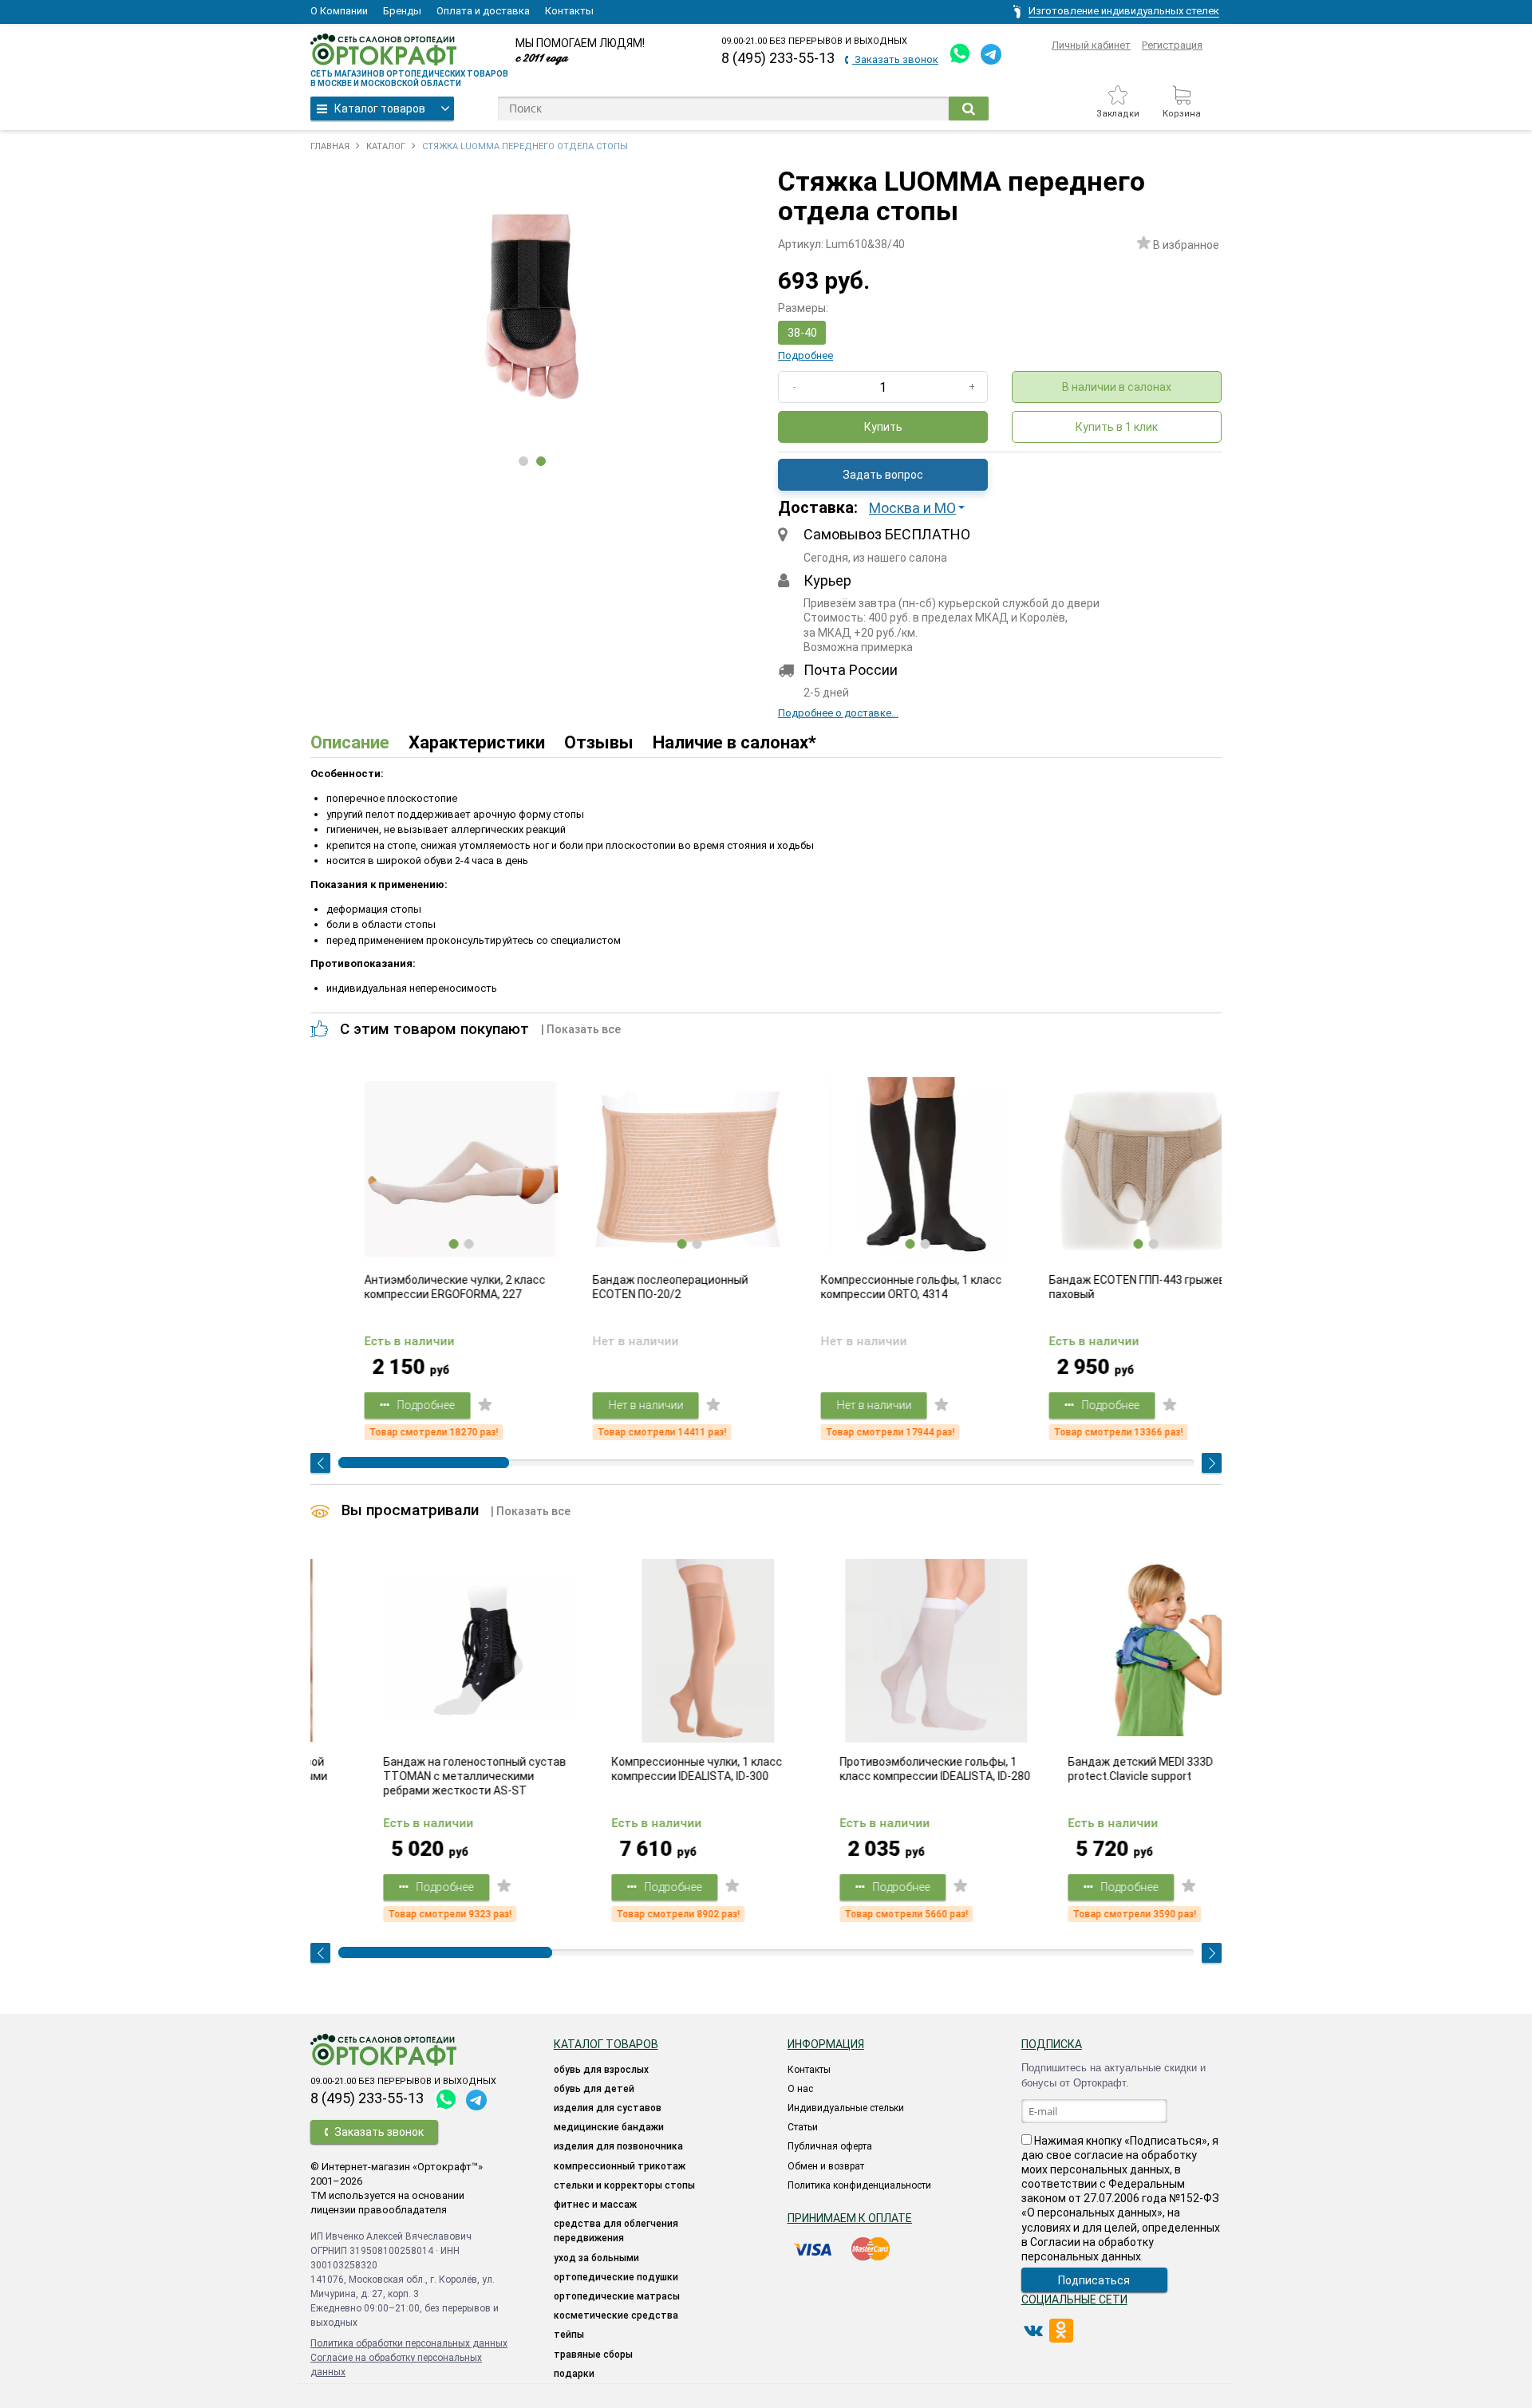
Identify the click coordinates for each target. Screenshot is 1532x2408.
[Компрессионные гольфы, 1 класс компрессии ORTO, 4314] (881, 1169)
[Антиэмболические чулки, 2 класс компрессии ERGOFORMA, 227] (424, 1169)
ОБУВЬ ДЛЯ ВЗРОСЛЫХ (601, 2070)
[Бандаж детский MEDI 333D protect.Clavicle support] (1109, 1651)
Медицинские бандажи (609, 2127)
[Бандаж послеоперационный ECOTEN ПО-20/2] (653, 1169)
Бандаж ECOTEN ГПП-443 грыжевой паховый (1107, 1287)
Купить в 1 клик (1117, 427)
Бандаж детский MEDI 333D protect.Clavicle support (1085, 1769)
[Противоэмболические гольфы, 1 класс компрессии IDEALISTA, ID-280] (881, 1651)
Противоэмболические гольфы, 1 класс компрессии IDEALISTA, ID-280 (880, 1769)
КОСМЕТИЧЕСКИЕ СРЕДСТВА (616, 2315)
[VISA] (814, 2249)
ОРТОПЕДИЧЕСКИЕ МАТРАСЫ (617, 2296)
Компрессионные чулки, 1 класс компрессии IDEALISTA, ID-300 (642, 1769)
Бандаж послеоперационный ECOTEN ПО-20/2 (634, 1287)
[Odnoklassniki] (1061, 2331)
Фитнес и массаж (595, 2205)
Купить (883, 427)
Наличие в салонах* (734, 742)
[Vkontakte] (1033, 2331)
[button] (922, 508)
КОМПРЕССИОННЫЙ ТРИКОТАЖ (620, 2166)
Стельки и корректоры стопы (624, 2185)
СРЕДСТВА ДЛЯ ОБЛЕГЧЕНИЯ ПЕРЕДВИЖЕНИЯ (616, 2231)
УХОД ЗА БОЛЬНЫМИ (596, 2258)
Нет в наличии (610, 1405)
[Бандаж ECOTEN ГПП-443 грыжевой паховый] (1109, 1169)
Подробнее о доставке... (838, 713)
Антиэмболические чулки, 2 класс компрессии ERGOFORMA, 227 (419, 1287)
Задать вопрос (883, 475)
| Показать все (581, 1029)
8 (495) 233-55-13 (778, 58)
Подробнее (805, 355)
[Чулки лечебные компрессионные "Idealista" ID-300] (653, 1651)
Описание (350, 742)
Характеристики (477, 742)
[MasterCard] (871, 2249)
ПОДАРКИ (574, 2374)
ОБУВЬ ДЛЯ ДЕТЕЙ (594, 2089)
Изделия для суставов (608, 2108)
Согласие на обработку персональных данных (396, 2365)
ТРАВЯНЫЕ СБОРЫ (593, 2355)
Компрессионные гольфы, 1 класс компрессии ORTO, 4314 (875, 1287)
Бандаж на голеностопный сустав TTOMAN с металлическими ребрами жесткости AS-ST (419, 1776)
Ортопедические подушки (616, 2277)
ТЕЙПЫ (569, 2335)
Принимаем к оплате (850, 2218)
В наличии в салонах (1117, 387)
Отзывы (599, 742)
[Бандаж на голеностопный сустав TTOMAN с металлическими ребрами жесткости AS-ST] (424, 1651)
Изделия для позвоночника (618, 2146)
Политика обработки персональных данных (409, 2343)
